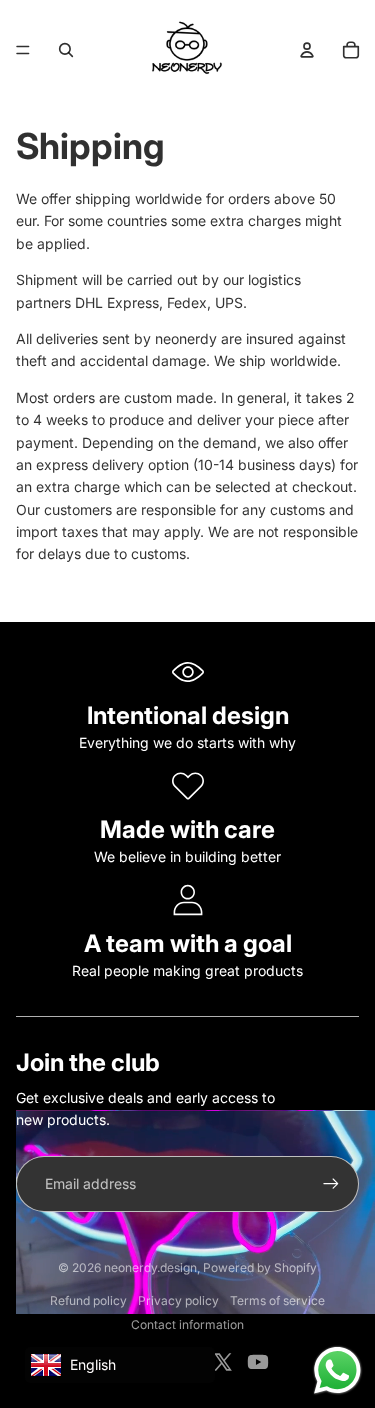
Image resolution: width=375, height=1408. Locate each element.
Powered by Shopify (260, 1267)
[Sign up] (331, 1184)
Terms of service (277, 1300)
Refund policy (88, 1300)
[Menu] (23, 50)
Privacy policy (178, 1300)
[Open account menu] (307, 50)
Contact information (187, 1324)
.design (150, 1267)
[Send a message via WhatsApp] (337, 1370)
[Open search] (66, 50)
